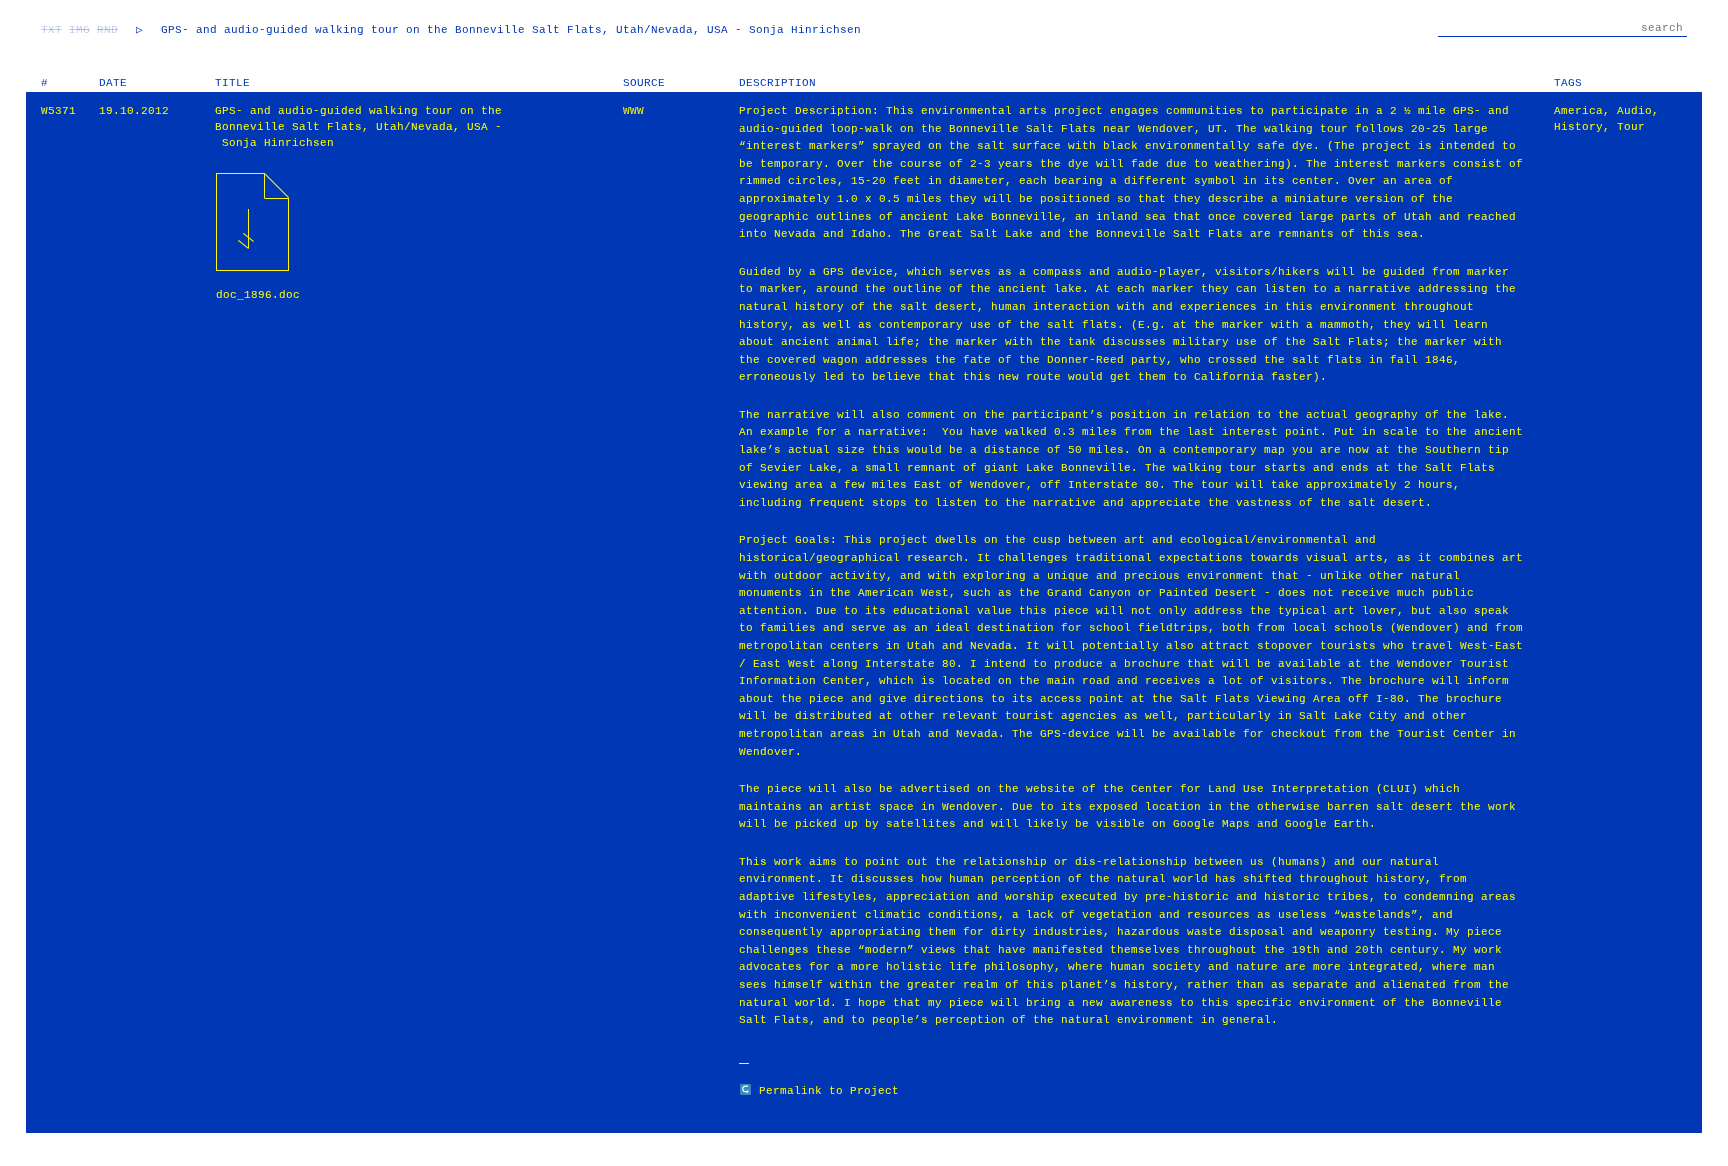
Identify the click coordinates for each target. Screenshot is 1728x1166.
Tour (1631, 127)
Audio (1634, 111)
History (1578, 127)
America (1578, 111)
